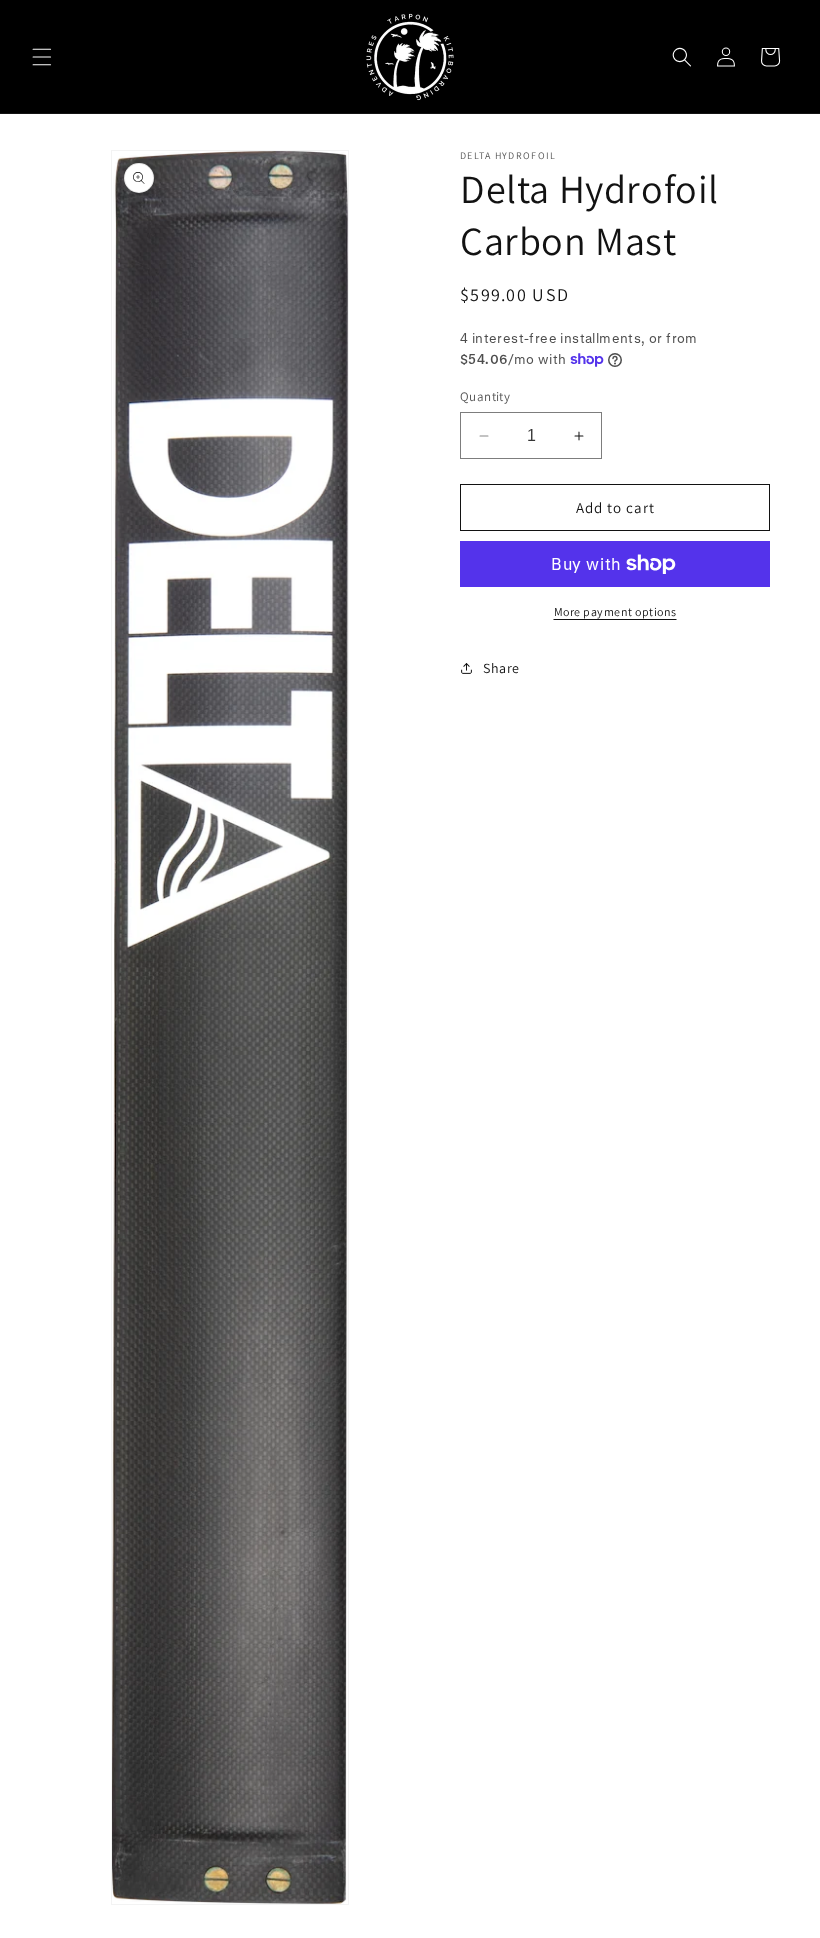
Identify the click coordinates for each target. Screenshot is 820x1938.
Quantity (485, 396)
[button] (42, 57)
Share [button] (501, 668)
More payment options (615, 611)
